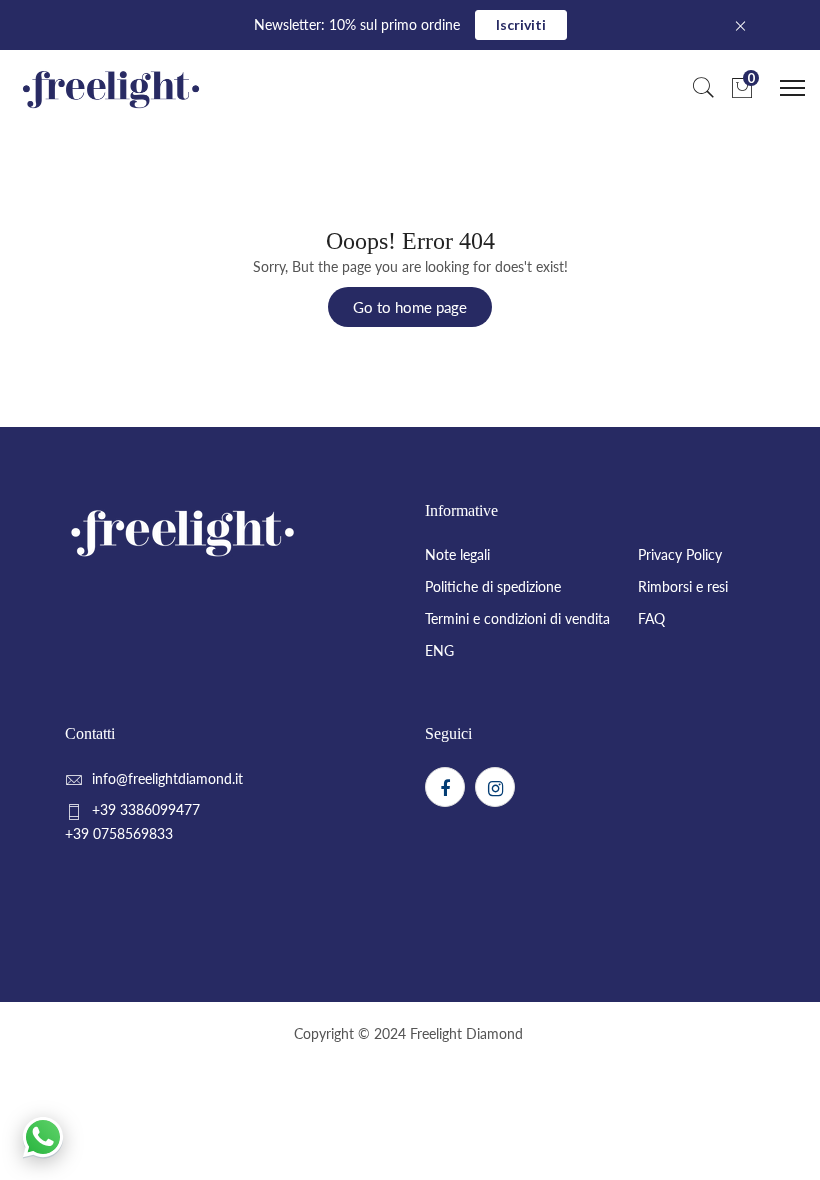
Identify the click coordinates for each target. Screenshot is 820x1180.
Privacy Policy (680, 554)
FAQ (651, 618)
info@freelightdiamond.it (167, 778)
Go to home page (410, 307)
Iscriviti (521, 24)
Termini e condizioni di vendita (517, 618)
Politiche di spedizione (493, 586)
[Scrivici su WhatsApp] (43, 1137)
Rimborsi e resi (683, 586)
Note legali (457, 554)
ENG (439, 650)
